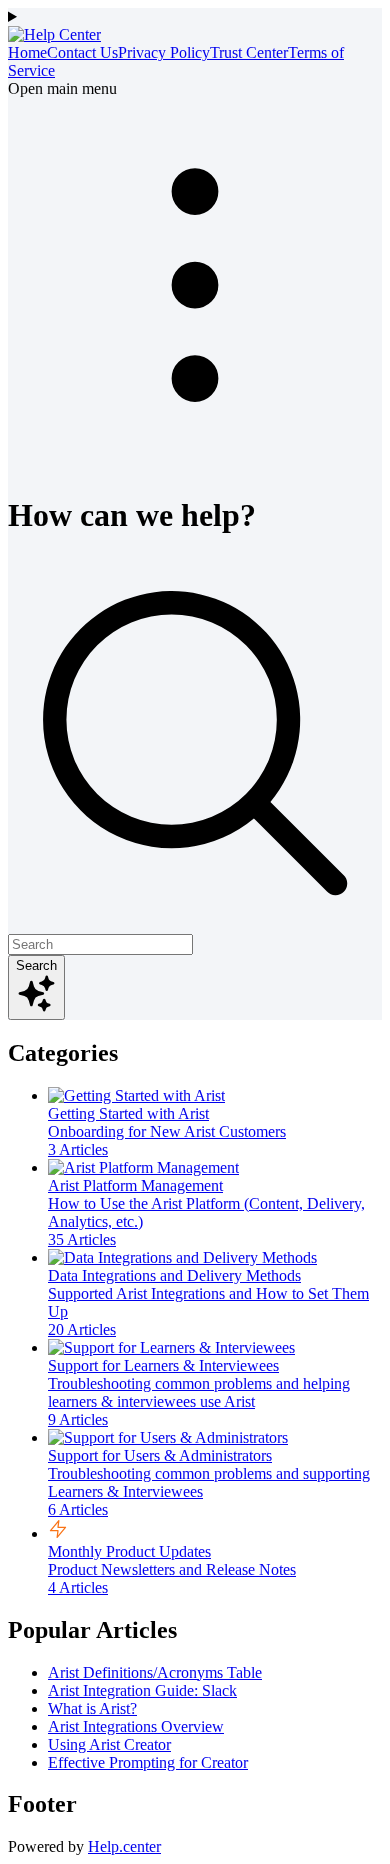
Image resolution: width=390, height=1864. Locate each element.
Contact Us (82, 52)
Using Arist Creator (109, 1744)
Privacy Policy (164, 52)
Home (27, 52)
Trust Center (249, 52)
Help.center (124, 1846)
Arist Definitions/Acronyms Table (155, 1672)
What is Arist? (92, 1708)
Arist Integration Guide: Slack (142, 1690)
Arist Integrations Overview (136, 1726)
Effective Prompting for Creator (148, 1762)
